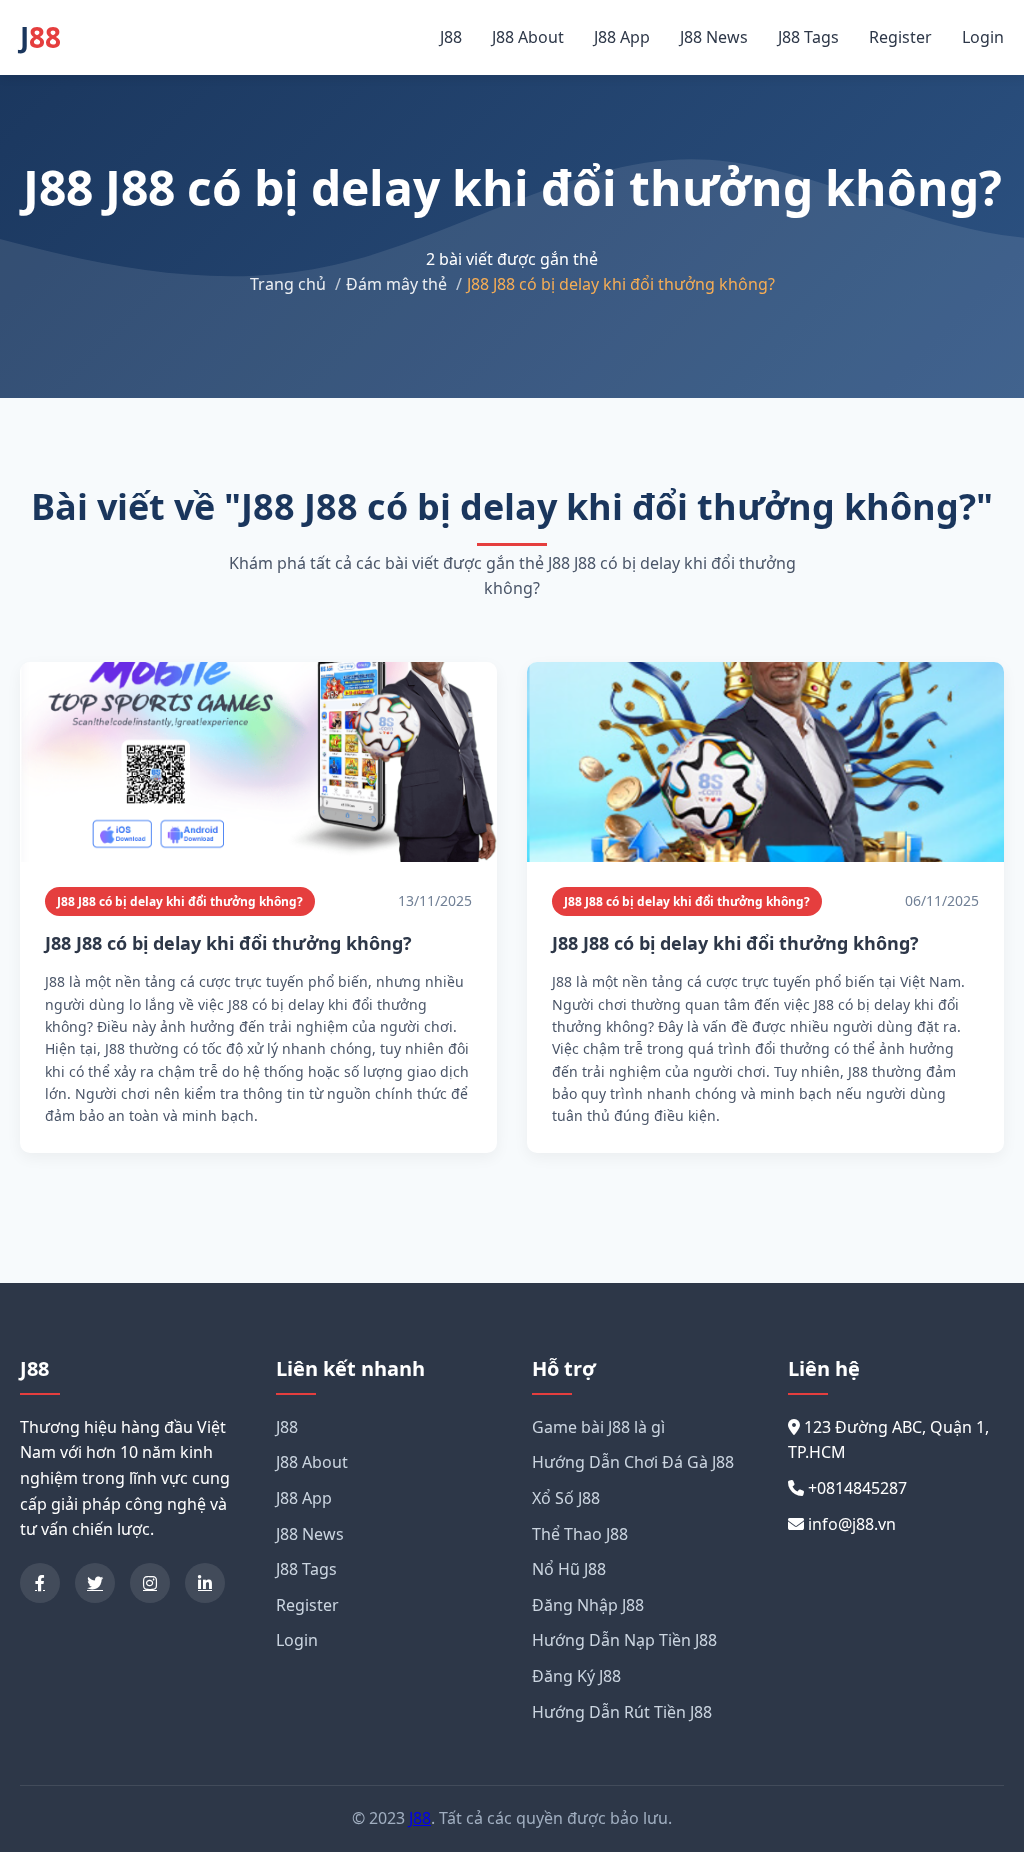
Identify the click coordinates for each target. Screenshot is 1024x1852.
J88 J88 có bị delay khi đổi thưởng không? (180, 901)
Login (983, 37)
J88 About (528, 37)
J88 (451, 37)
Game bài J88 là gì (598, 1427)
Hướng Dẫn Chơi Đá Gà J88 (633, 1462)
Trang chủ (288, 284)
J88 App (622, 37)
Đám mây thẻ (396, 284)
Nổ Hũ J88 (569, 1569)
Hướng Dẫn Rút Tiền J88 (622, 1712)
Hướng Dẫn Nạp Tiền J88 (624, 1640)
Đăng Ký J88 (576, 1676)
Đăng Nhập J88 (588, 1605)
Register (900, 37)
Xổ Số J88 (566, 1498)
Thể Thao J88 (580, 1534)
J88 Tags (808, 37)
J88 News (714, 37)
